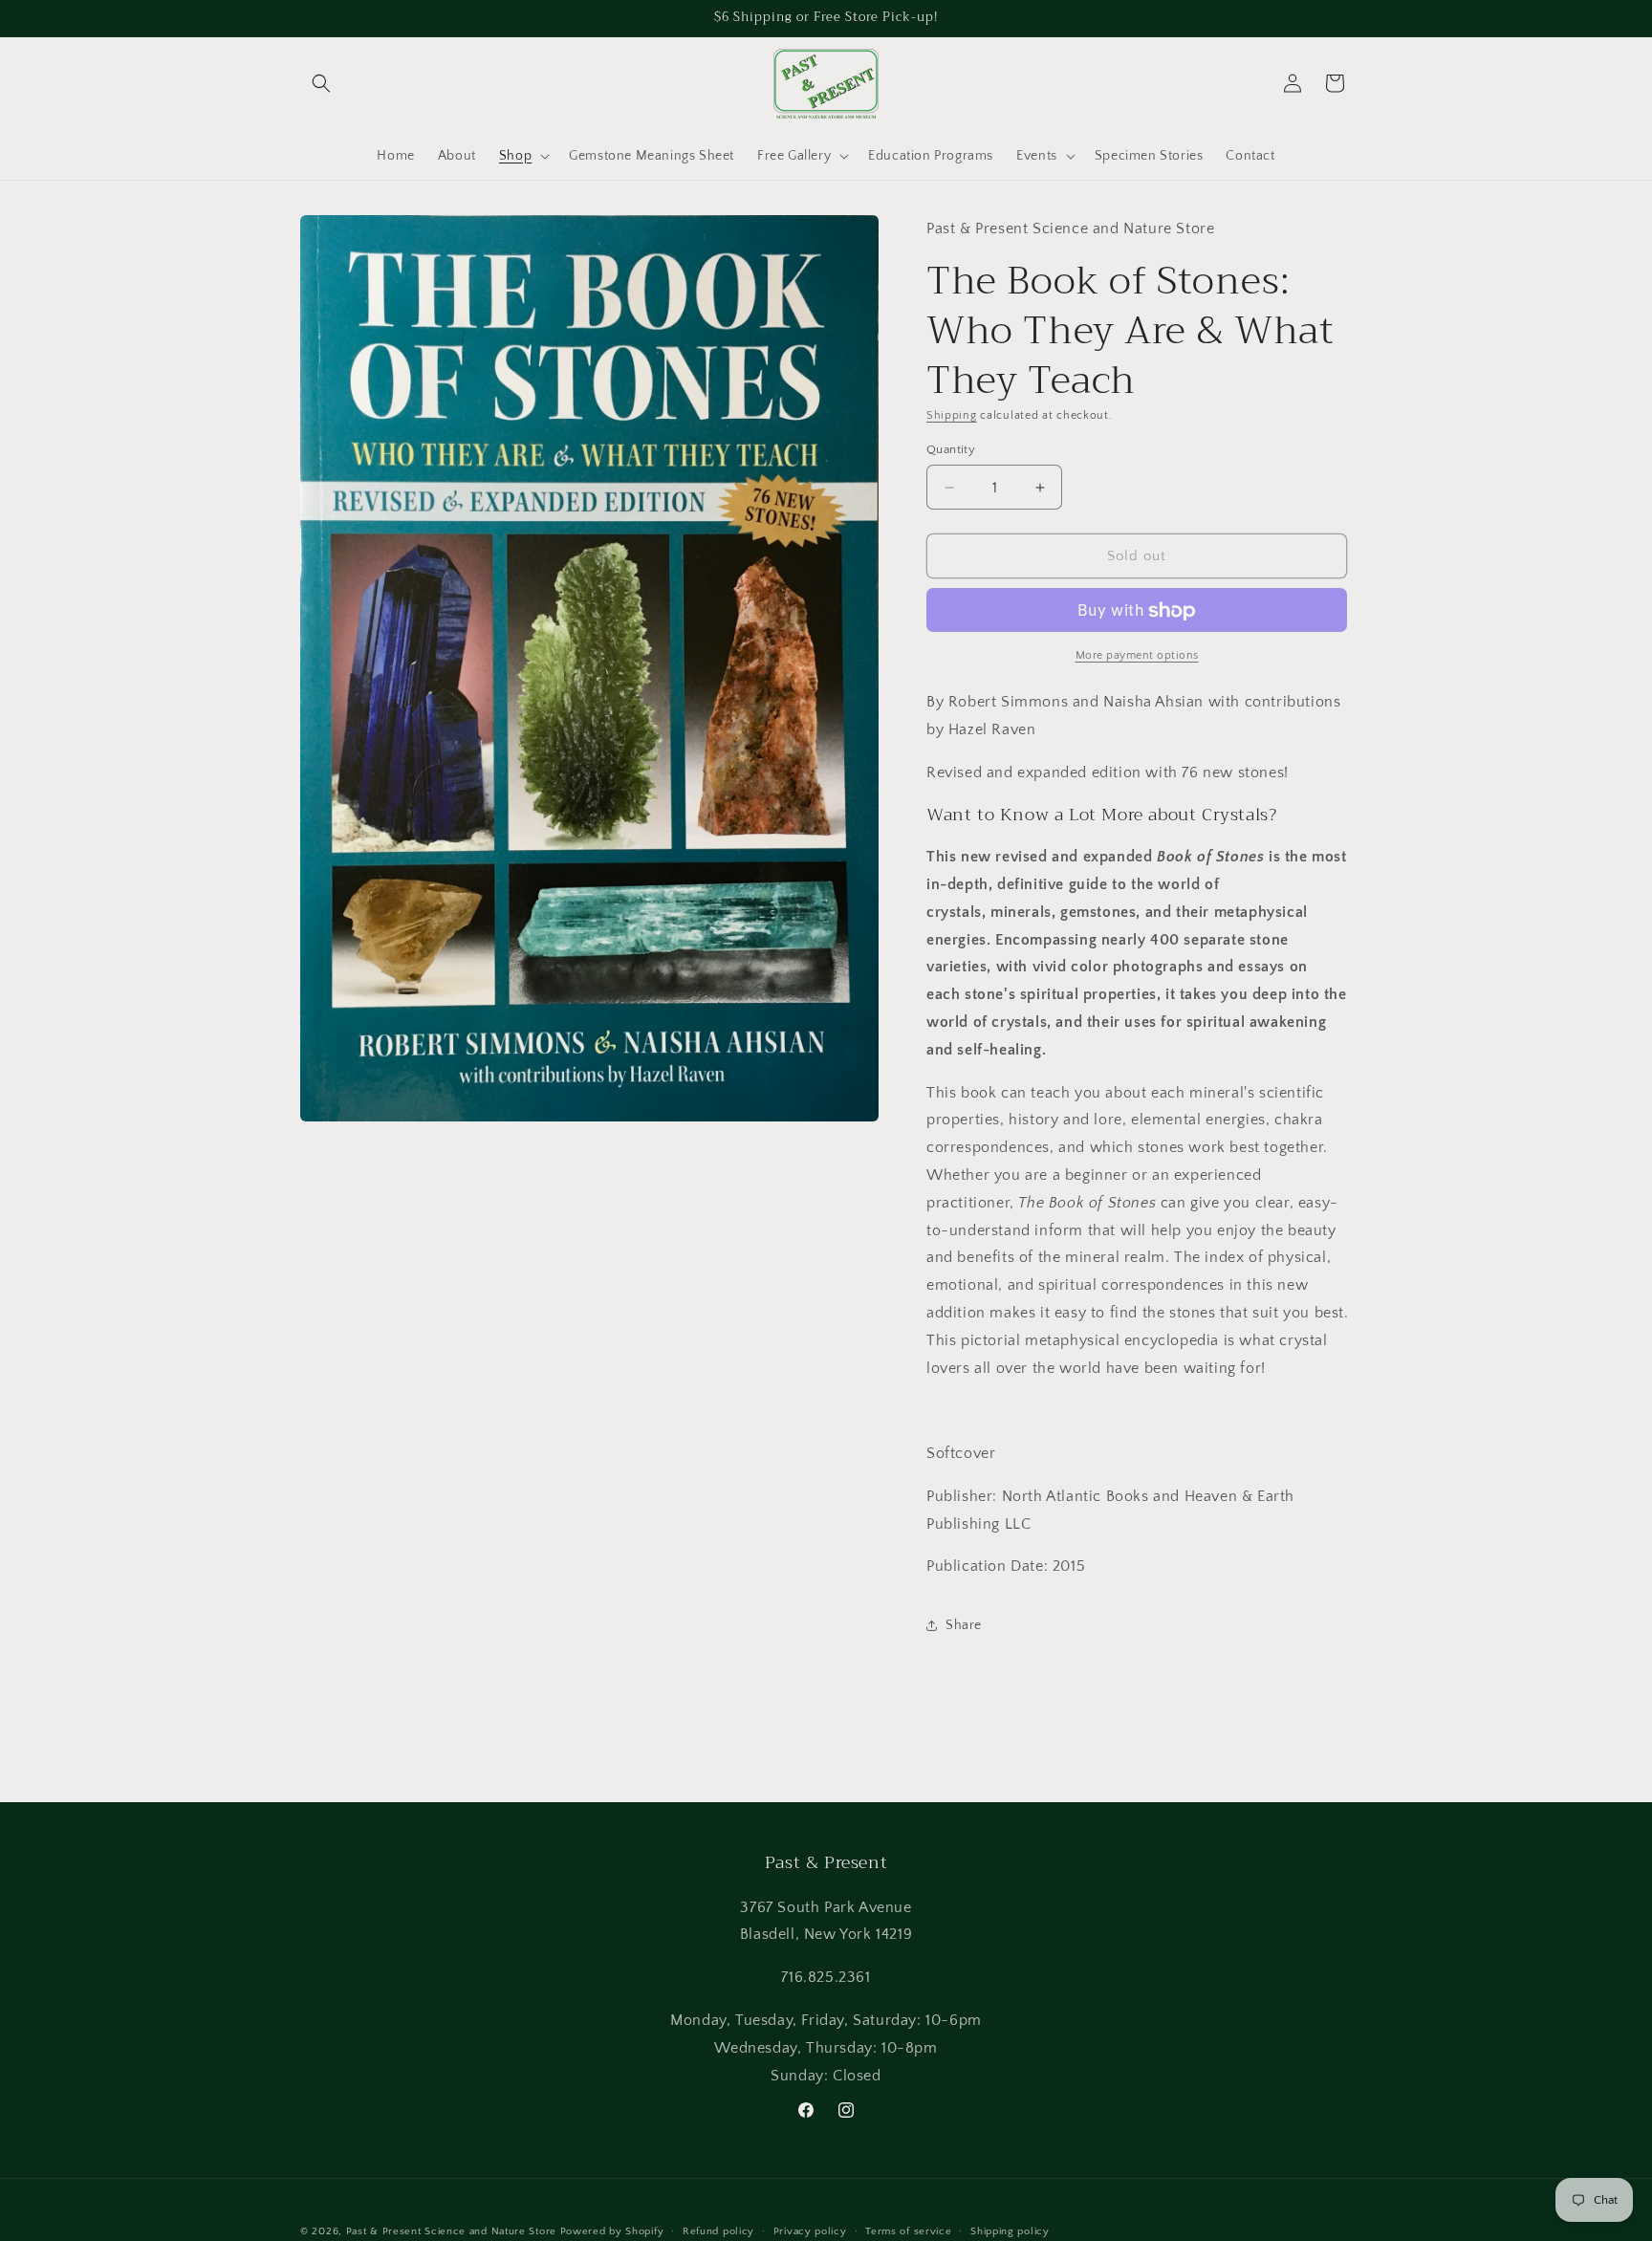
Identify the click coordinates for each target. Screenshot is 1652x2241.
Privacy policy (810, 2230)
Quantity (951, 449)
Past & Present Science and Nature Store (451, 2231)
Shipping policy (1010, 2230)
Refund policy (718, 2230)
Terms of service (908, 2230)
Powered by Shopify (612, 2231)
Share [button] (964, 1625)
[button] (321, 83)
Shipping (952, 416)
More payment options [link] (1137, 656)
